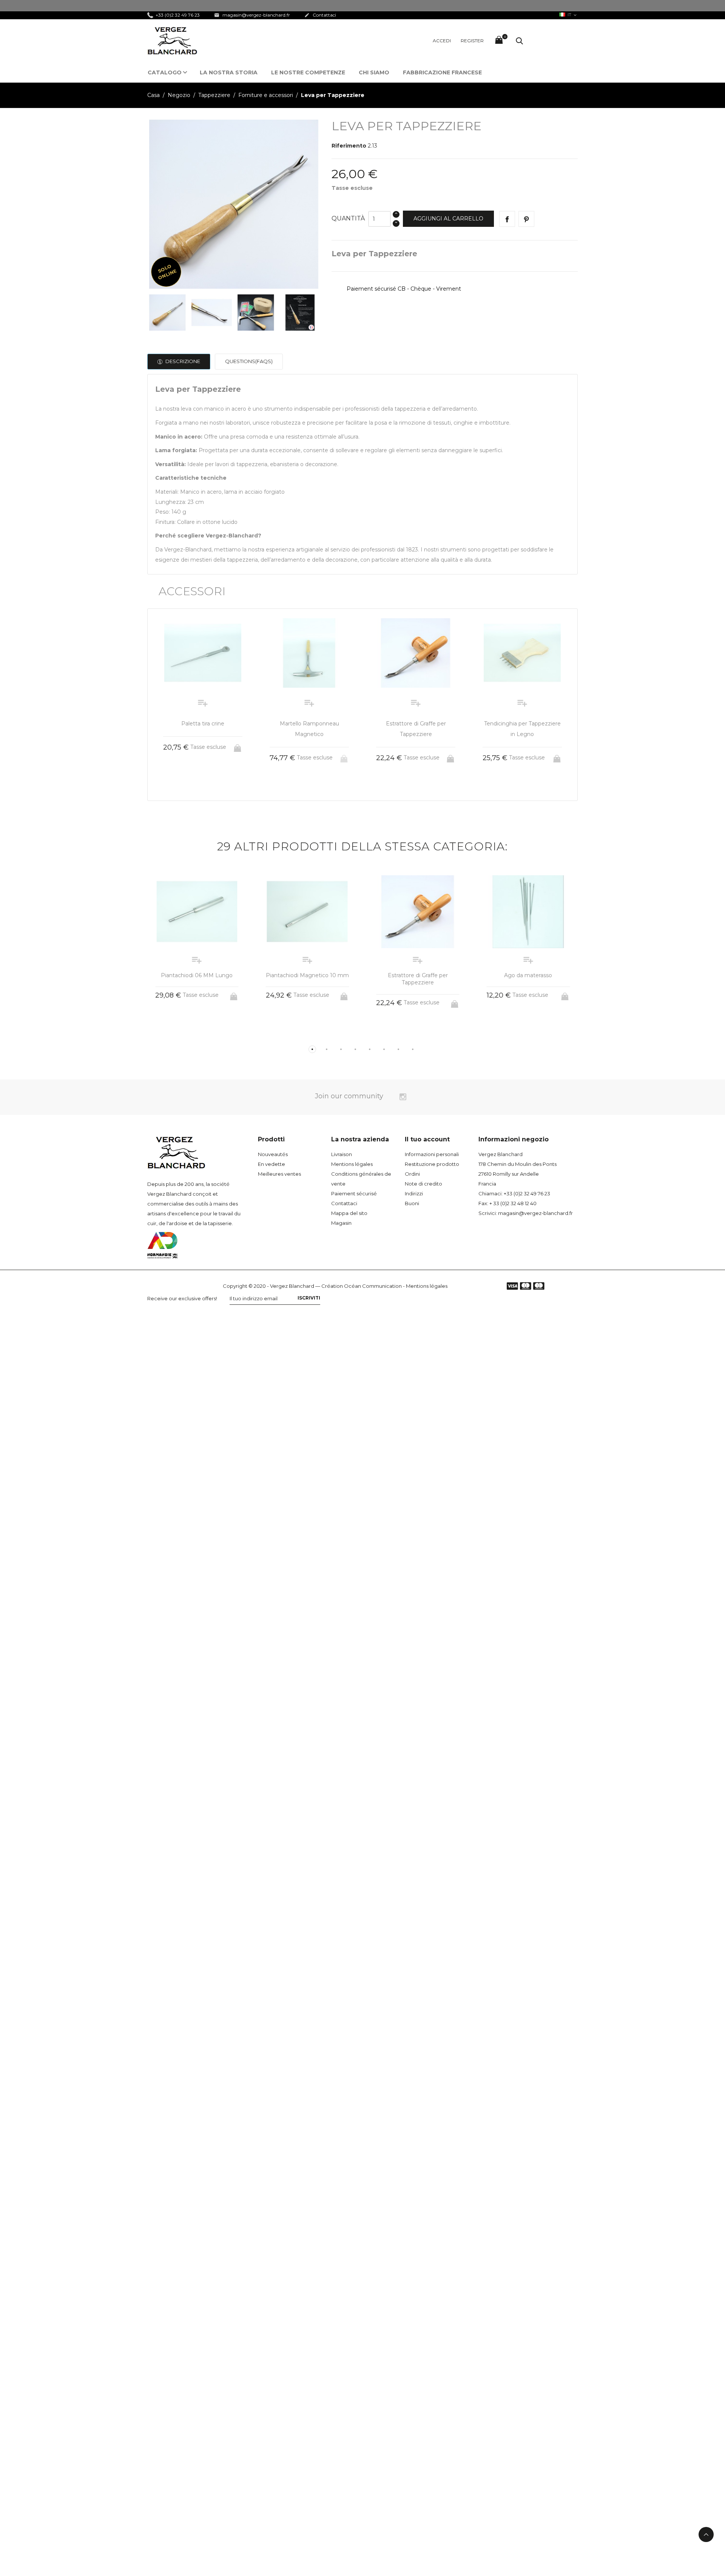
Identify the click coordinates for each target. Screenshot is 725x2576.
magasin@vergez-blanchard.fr (252, 15)
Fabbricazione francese (442, 72)
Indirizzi (414, 1193)
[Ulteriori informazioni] (210, 784)
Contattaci (320, 15)
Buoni (412, 1203)
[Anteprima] (196, 784)
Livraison (342, 1154)
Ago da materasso (418, 975)
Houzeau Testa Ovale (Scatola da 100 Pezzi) (528, 979)
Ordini (412, 1174)
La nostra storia (229, 72)
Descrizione (182, 361)
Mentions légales (352, 1164)
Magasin (341, 1223)
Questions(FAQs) (249, 361)
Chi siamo (374, 72)
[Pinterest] (526, 219)
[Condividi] (507, 219)
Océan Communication (373, 1286)
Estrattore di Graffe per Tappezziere (307, 979)
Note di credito (423, 1184)
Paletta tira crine (522, 724)
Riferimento (349, 146)
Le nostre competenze (308, 72)
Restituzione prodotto (432, 1164)
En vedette (271, 1164)
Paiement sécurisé (354, 1193)
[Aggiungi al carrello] (345, 756)
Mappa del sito (349, 1213)
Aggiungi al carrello (448, 219)
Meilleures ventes (279, 1174)
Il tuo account (427, 1139)
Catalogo (165, 72)
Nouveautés (273, 1154)
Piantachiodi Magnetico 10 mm (197, 975)
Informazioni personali (432, 1154)
